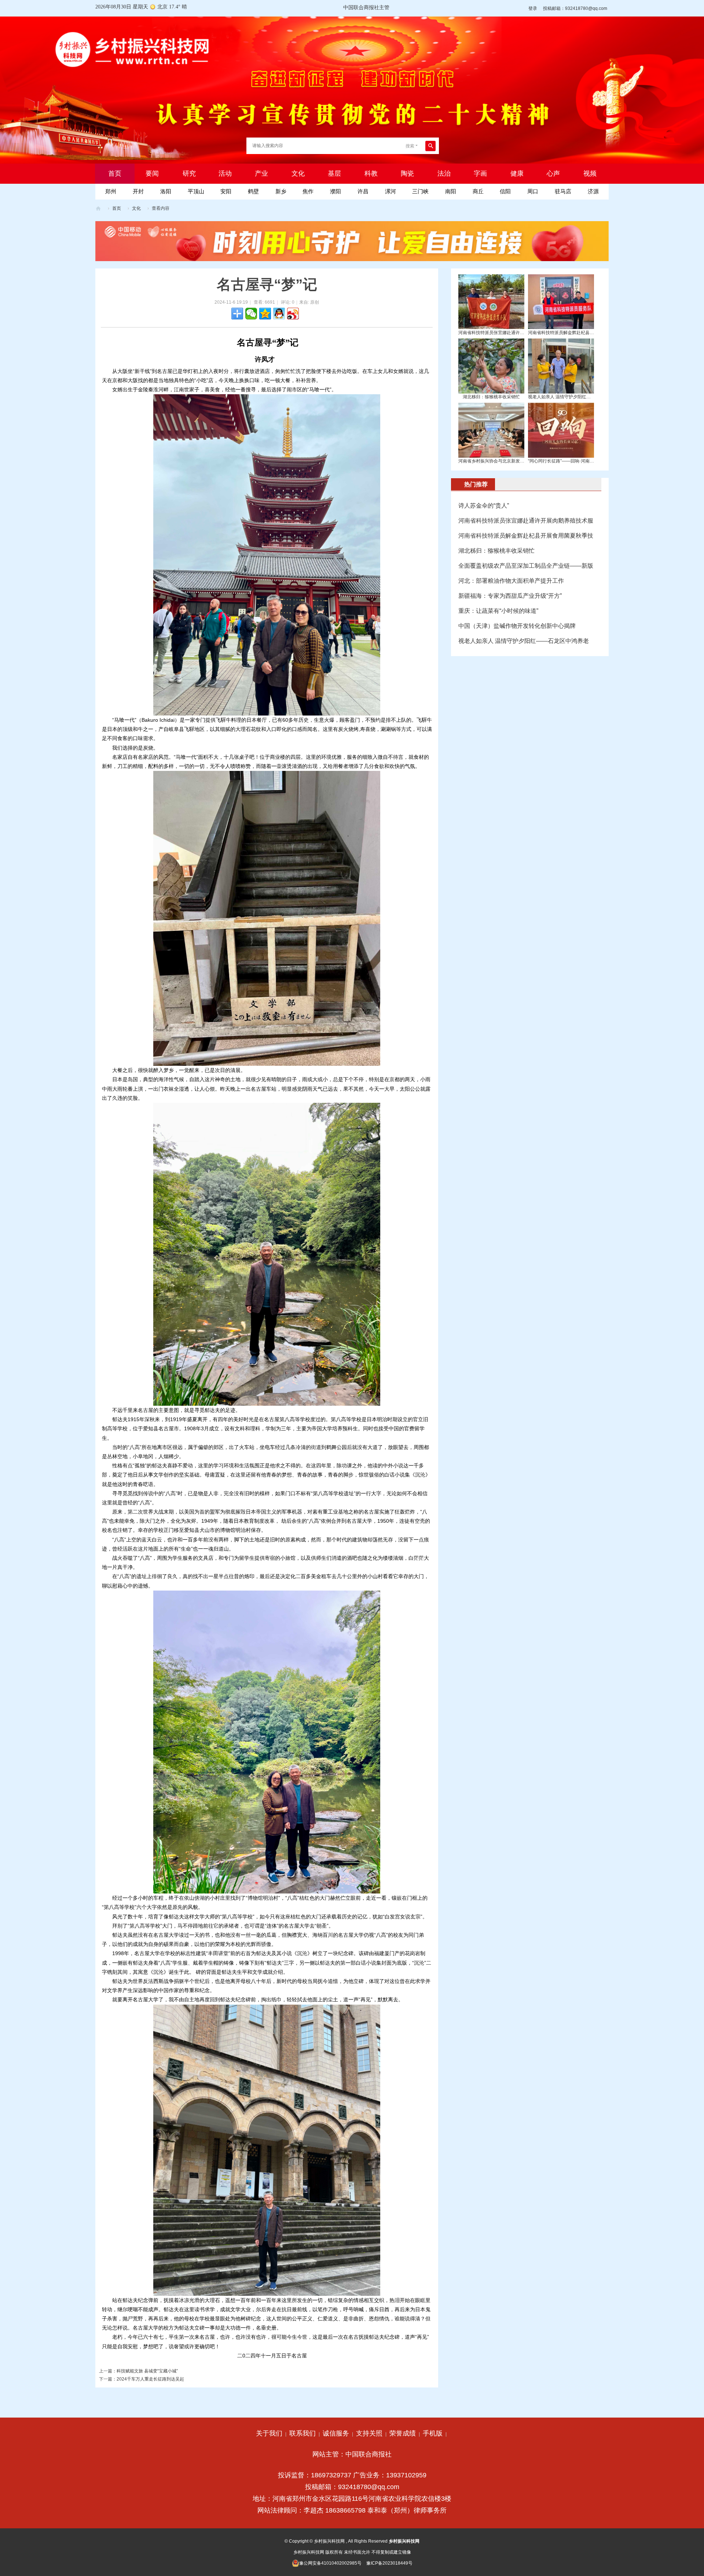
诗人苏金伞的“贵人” (484, 506)
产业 (261, 173)
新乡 (281, 191)
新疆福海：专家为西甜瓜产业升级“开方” (510, 596)
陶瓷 (407, 173)
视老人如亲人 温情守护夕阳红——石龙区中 (570, 397)
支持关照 (369, 2433)
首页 (115, 177)
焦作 (308, 191)
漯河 (390, 191)
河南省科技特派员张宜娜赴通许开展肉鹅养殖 (502, 333)
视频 (590, 173)
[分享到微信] (251, 314)
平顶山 (196, 191)
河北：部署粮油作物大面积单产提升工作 (511, 581)
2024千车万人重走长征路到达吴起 (150, 2379)
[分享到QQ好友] (279, 314)
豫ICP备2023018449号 (389, 2563)
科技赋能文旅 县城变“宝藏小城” (147, 2371)
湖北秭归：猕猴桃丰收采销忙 (491, 397)
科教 (371, 173)
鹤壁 (253, 191)
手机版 (433, 2433)
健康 (517, 173)
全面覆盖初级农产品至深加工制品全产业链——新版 (526, 566)
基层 (334, 173)
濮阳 (335, 191)
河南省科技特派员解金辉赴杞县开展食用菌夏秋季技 (526, 536)
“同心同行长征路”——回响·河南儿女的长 (568, 461)
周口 (533, 191)
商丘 (478, 191)
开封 (138, 191)
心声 (553, 173)
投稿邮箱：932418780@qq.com (575, 8)
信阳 (505, 191)
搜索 (410, 146)
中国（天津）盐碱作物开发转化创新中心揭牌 (517, 626)
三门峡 (420, 191)
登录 (533, 8)
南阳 (451, 191)
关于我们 (269, 2433)
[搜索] (430, 146)
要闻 (152, 173)
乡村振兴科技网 (98, 208)
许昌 (363, 191)
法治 (444, 173)
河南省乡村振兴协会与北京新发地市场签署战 (502, 461)
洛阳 (166, 191)
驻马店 (563, 191)
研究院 (189, 177)
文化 (298, 173)
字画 (480, 173)
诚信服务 (336, 2433)
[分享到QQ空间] (265, 314)
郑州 (111, 191)
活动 (225, 173)
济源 (593, 191)
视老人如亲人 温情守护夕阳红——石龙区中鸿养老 (524, 641)
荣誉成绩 (403, 2433)
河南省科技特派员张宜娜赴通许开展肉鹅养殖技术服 (526, 521)
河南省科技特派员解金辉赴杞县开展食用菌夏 (572, 333)
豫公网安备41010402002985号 (330, 2563)
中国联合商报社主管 (366, 7)
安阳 (226, 191)
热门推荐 (476, 484)
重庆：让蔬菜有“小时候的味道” (498, 611)
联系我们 (302, 2433)
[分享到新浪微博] (293, 314)
